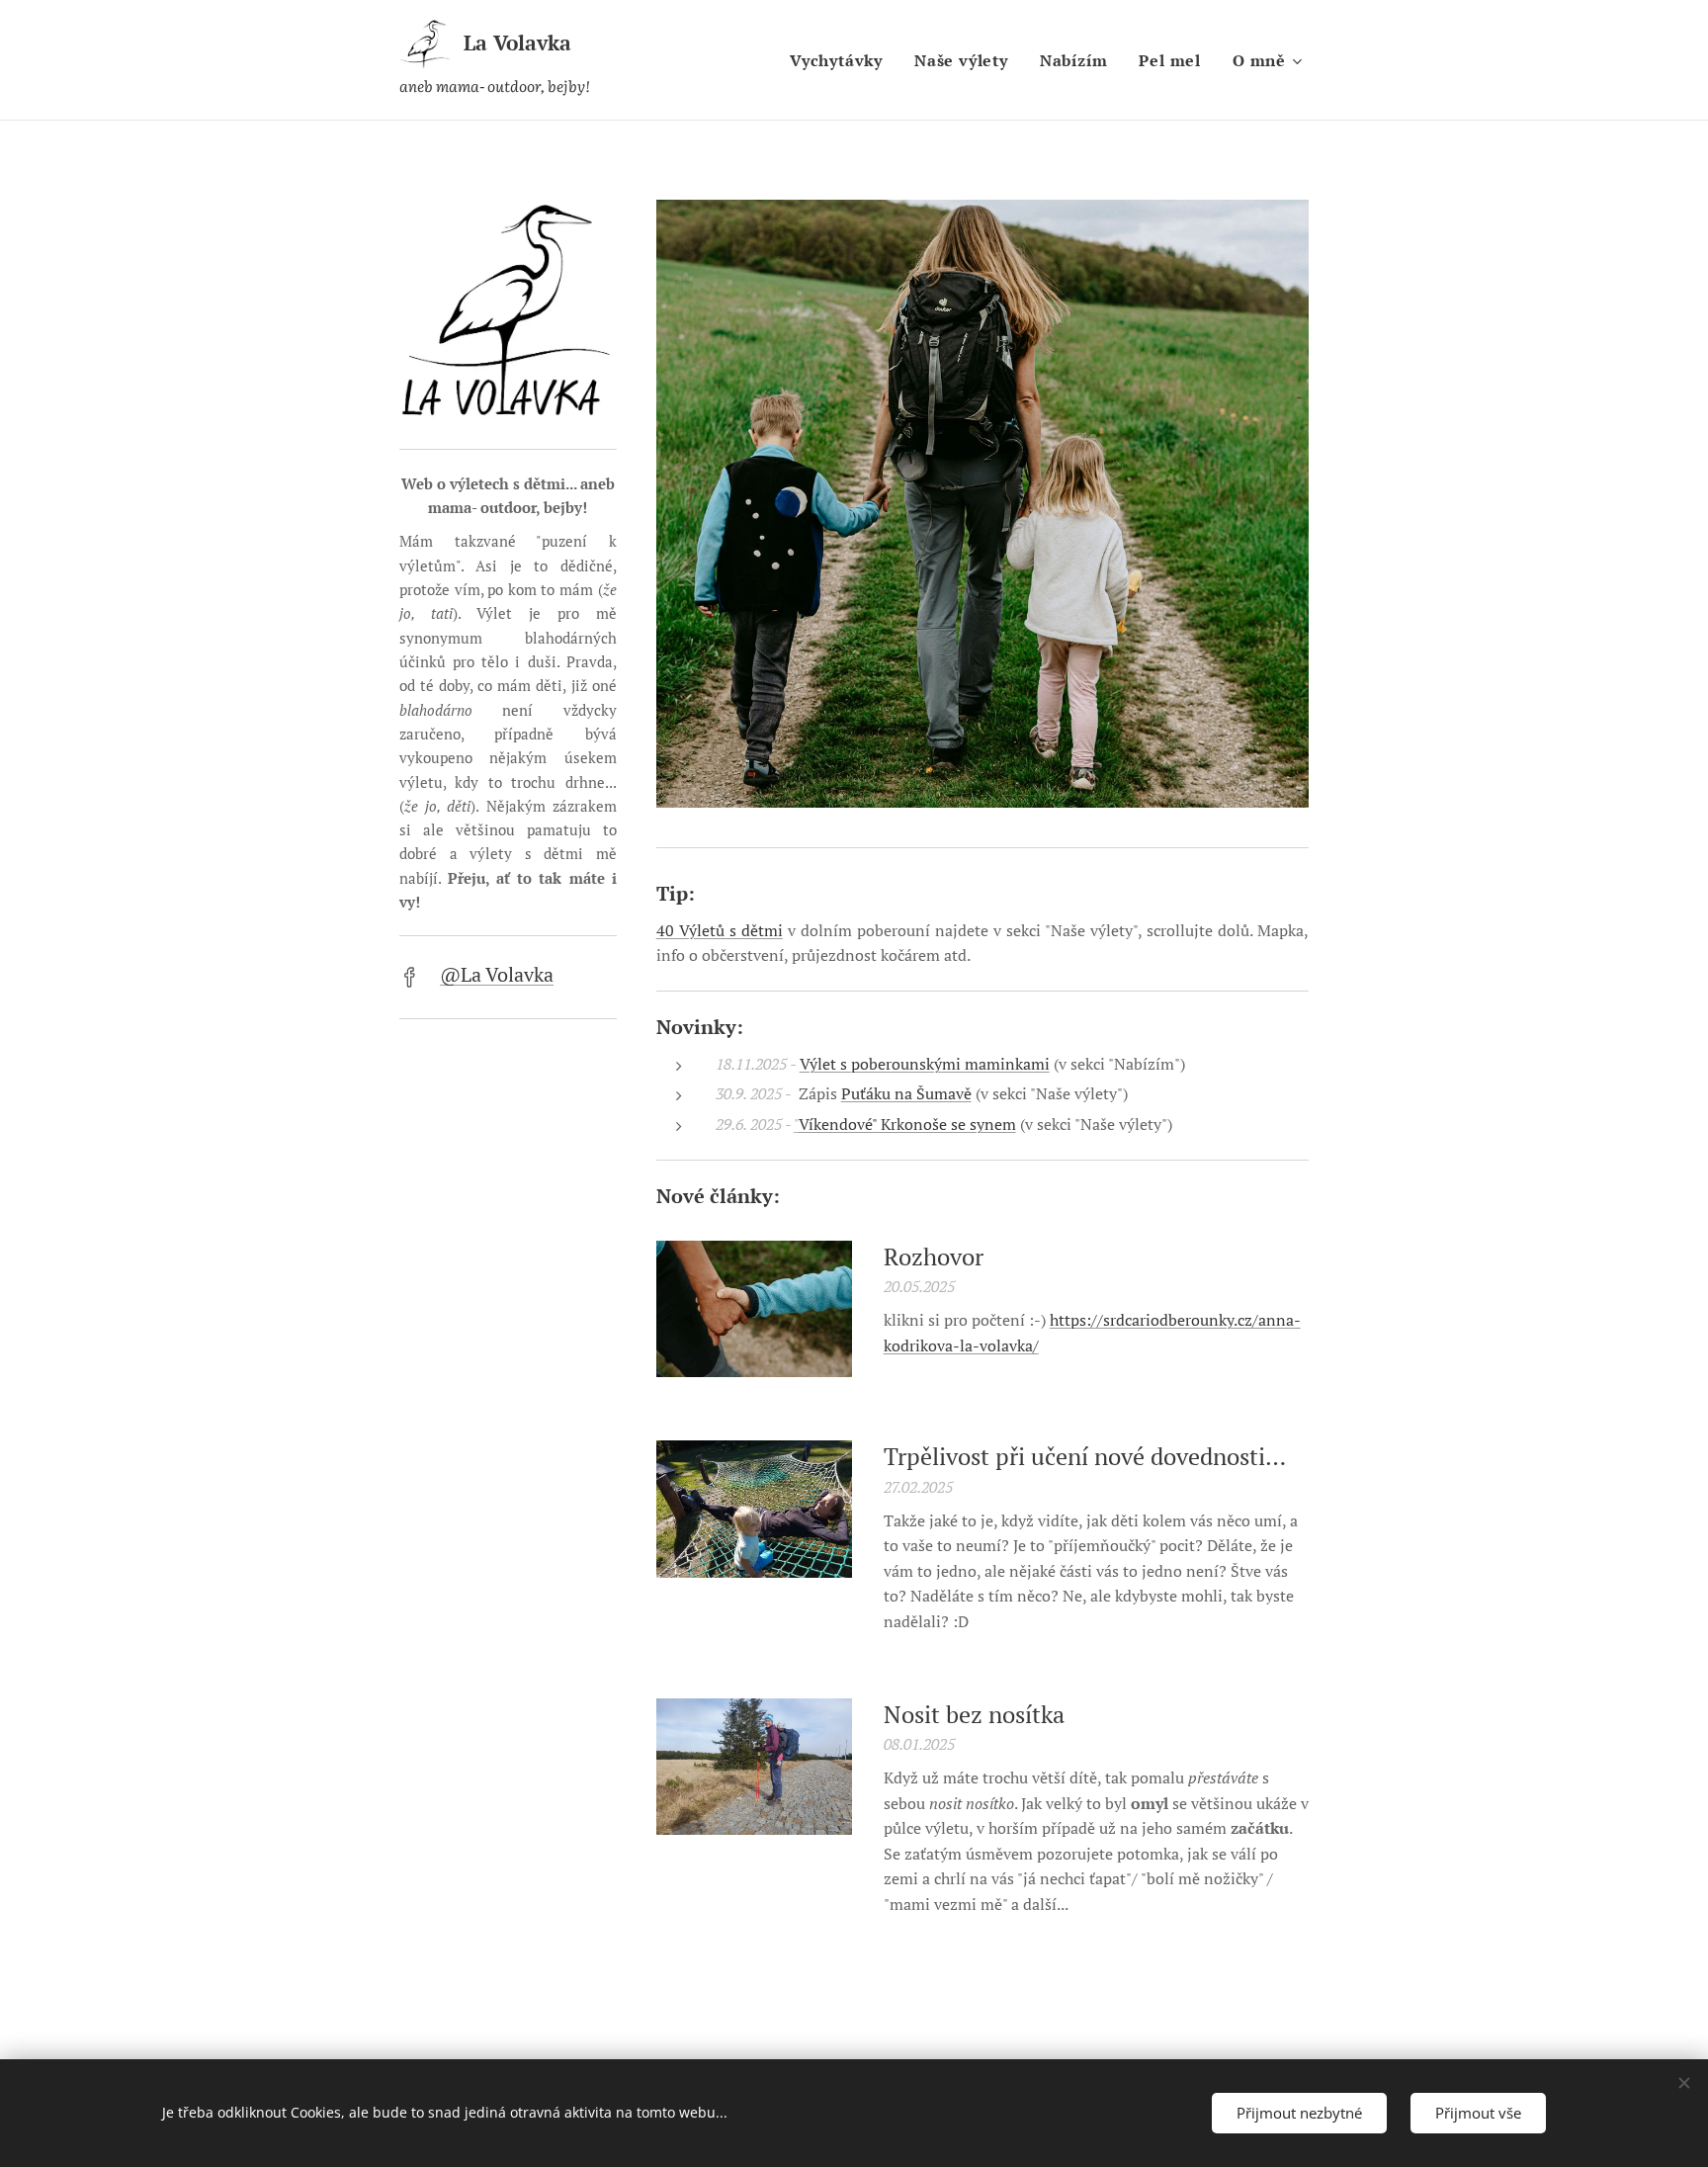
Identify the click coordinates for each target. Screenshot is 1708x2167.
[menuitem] (842, 60)
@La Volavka (497, 974)
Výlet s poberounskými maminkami (925, 1064)
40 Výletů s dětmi (720, 930)
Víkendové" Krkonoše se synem (907, 1124)
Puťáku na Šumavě (906, 1093)
